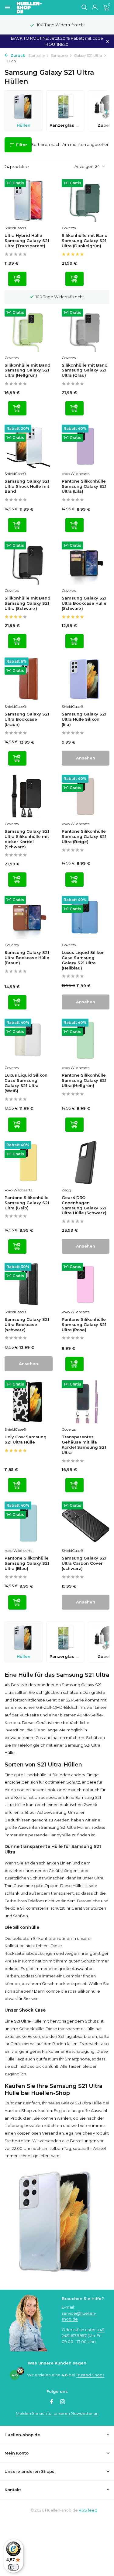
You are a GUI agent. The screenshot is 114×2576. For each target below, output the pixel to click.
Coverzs (69, 228)
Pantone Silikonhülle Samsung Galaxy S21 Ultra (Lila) (84, 486)
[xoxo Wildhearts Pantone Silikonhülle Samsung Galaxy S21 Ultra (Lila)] (86, 446)
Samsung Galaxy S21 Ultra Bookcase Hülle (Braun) (27, 958)
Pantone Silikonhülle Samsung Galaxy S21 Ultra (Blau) (27, 1563)
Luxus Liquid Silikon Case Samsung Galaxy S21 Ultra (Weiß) (26, 1083)
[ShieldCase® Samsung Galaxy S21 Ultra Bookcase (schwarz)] (29, 1284)
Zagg (66, 1190)
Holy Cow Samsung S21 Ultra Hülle (26, 1439)
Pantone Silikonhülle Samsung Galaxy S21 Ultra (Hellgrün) (84, 1080)
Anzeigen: (84, 166)
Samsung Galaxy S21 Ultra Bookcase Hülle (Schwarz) (84, 603)
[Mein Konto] (95, 8)
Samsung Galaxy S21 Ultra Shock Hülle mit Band (27, 486)
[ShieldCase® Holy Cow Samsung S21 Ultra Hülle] (29, 1402)
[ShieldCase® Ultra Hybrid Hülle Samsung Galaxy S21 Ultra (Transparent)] (29, 201)
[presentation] (106, 111)
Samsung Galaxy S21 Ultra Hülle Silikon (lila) (84, 719)
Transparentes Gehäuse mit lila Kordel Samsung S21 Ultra (84, 1445)
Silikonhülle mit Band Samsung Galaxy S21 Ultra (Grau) (85, 370)
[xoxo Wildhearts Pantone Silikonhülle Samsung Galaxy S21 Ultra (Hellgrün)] (86, 1040)
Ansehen (86, 758)
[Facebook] (52, 2402)
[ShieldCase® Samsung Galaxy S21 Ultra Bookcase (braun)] (29, 679)
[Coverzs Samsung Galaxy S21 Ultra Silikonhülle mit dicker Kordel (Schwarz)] (29, 796)
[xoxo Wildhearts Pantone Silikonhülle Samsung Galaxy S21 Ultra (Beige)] (86, 796)
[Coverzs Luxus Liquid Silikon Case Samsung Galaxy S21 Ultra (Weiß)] (29, 1040)
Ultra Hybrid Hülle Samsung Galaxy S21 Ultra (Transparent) (27, 241)
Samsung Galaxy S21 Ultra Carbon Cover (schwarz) (84, 1563)
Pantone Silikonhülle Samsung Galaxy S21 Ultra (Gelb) (27, 1203)
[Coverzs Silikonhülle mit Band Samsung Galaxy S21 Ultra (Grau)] (86, 330)
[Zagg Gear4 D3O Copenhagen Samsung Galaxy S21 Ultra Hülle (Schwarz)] (86, 1163)
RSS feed (88, 2510)
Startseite (36, 55)
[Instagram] (63, 2402)
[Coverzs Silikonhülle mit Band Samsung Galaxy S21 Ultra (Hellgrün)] (29, 330)
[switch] (13, 2567)
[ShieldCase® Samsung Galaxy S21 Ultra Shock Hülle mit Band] (29, 446)
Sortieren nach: (46, 144)
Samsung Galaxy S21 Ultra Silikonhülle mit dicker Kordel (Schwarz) (27, 839)
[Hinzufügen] (17, 279)
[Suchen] (84, 7)
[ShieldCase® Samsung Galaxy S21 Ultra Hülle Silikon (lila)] (86, 679)
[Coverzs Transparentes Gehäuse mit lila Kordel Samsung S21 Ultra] (86, 1402)
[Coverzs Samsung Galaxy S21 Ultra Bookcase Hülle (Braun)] (29, 917)
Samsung (59, 55)
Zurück (17, 55)
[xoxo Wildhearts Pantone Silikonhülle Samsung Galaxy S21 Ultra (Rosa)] (86, 1284)
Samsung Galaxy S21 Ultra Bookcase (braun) (27, 719)
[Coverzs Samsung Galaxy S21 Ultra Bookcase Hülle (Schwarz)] (86, 563)
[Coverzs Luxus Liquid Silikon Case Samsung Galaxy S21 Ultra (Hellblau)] (86, 917)
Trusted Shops (90, 2375)
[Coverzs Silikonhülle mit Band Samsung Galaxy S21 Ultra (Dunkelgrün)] (86, 201)
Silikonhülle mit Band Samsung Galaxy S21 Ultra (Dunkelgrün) (85, 241)
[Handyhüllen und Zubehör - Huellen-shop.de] (39, 8)
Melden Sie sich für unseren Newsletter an (57, 2413)
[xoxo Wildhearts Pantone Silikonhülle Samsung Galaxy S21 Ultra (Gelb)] (29, 1163)
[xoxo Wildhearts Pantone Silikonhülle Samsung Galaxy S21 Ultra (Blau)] (29, 1523)
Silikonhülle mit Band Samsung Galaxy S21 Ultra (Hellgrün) (28, 370)
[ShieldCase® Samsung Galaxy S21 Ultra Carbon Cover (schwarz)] (86, 1523)
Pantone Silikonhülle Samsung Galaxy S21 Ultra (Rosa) (84, 1324)
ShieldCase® (16, 228)
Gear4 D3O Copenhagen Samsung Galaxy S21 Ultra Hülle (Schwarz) (84, 1205)
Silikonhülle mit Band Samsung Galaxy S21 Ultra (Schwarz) (28, 603)
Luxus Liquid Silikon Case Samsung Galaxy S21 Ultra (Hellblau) (83, 960)
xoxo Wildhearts (76, 474)
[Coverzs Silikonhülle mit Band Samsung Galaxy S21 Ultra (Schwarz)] (29, 563)
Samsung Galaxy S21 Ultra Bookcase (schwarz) (27, 1324)
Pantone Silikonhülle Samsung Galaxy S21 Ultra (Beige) (84, 836)
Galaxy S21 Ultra (88, 55)
